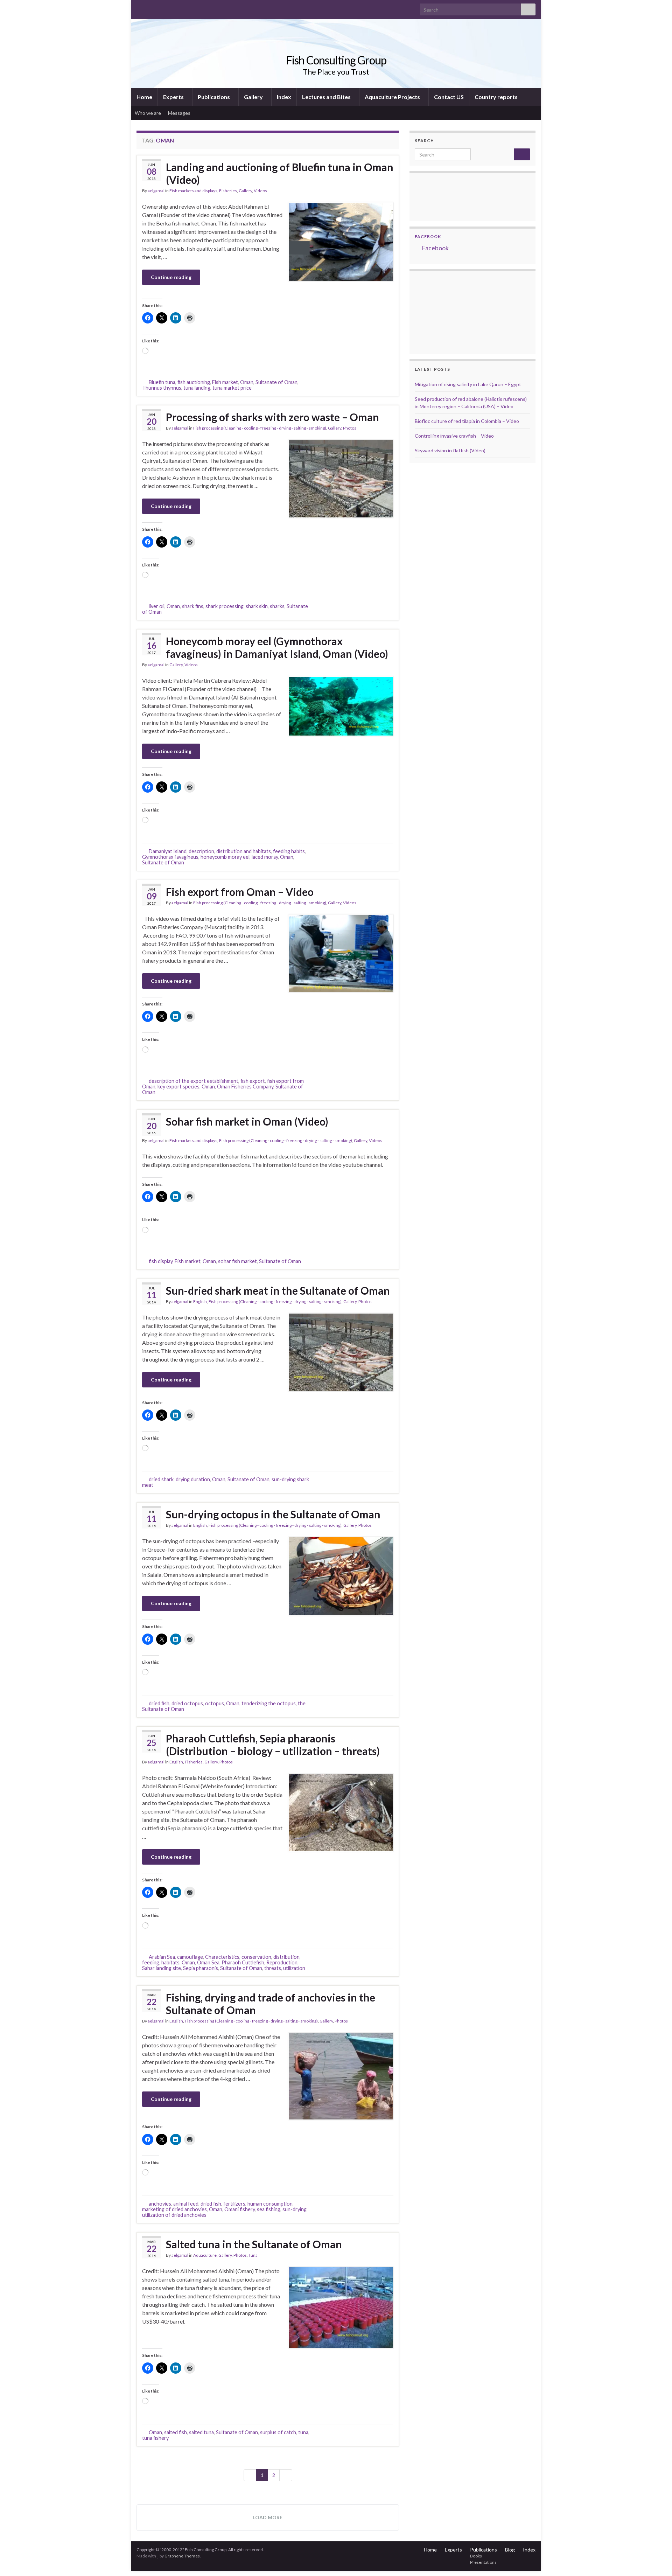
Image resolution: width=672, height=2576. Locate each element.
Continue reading (171, 277)
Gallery (254, 97)
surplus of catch (278, 2432)
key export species (178, 1087)
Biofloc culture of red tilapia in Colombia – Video (467, 421)
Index (284, 97)
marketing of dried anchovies (174, 2209)
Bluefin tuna (162, 382)
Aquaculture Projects (393, 97)
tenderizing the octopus (269, 1703)
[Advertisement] (450, 312)
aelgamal (156, 191)
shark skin (257, 606)
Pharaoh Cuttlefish (243, 1962)
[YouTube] (162, 8)
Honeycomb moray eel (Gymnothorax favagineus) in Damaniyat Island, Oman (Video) (277, 647)
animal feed (186, 2204)
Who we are (148, 113)
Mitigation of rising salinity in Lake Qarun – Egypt (468, 384)
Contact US (449, 97)
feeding (151, 1962)
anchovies (160, 2204)
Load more (268, 2517)
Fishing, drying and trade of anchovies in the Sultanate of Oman (271, 2004)
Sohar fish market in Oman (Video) (247, 1121)
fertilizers (234, 2204)
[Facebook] (151, 8)
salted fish (176, 2432)
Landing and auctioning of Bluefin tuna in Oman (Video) (280, 173)
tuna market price (232, 388)
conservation (256, 1957)
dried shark (161, 1479)
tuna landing (197, 388)
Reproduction (282, 1962)
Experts (174, 97)
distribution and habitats (244, 851)
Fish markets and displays (193, 191)
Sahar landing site (162, 1968)
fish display (161, 1261)
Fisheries (228, 191)
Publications (214, 97)
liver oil (157, 606)
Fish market (225, 382)
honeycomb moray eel (225, 857)
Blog (510, 2550)
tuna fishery (155, 2438)
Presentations (483, 2562)
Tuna (253, 2255)
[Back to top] (656, 2560)
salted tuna (201, 2432)
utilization (294, 1968)
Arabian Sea (162, 1957)
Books (476, 2556)
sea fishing (269, 2209)
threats (273, 1968)
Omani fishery (240, 2209)
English (200, 1301)
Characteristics (222, 1957)
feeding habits (289, 851)
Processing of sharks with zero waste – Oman (272, 417)
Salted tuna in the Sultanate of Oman (254, 2244)
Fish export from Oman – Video (240, 892)
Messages (180, 113)
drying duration (193, 1479)
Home (144, 97)
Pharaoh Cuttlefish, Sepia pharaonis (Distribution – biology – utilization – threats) (273, 1745)
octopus (215, 1703)
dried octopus (187, 1703)
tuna (303, 2432)
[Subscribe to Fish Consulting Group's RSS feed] (140, 8)
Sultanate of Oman (276, 382)
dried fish (159, 1703)
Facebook (428, 236)
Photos (350, 428)
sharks (277, 606)
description (201, 851)
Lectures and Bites (327, 97)
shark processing (225, 606)
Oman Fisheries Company (245, 1087)
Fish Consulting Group (336, 60)
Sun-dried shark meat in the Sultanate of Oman (278, 1290)
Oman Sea (208, 1962)
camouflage (190, 1957)
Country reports (496, 97)
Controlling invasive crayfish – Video (454, 436)
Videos (260, 191)
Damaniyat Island (168, 851)
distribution (286, 1957)
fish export (253, 1081)
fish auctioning (194, 382)
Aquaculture (205, 2255)
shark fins (193, 606)
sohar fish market (237, 1261)
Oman (247, 382)
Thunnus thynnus (162, 388)
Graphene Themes (182, 2556)
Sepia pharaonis (201, 1968)
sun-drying (295, 2209)
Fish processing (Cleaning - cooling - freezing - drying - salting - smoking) (260, 428)
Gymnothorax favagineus (170, 857)
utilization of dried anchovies (174, 2215)
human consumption (270, 2204)
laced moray (265, 857)
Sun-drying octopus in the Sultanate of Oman (273, 1514)
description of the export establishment (194, 1081)
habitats (170, 1962)
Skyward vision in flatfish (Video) (450, 450)
